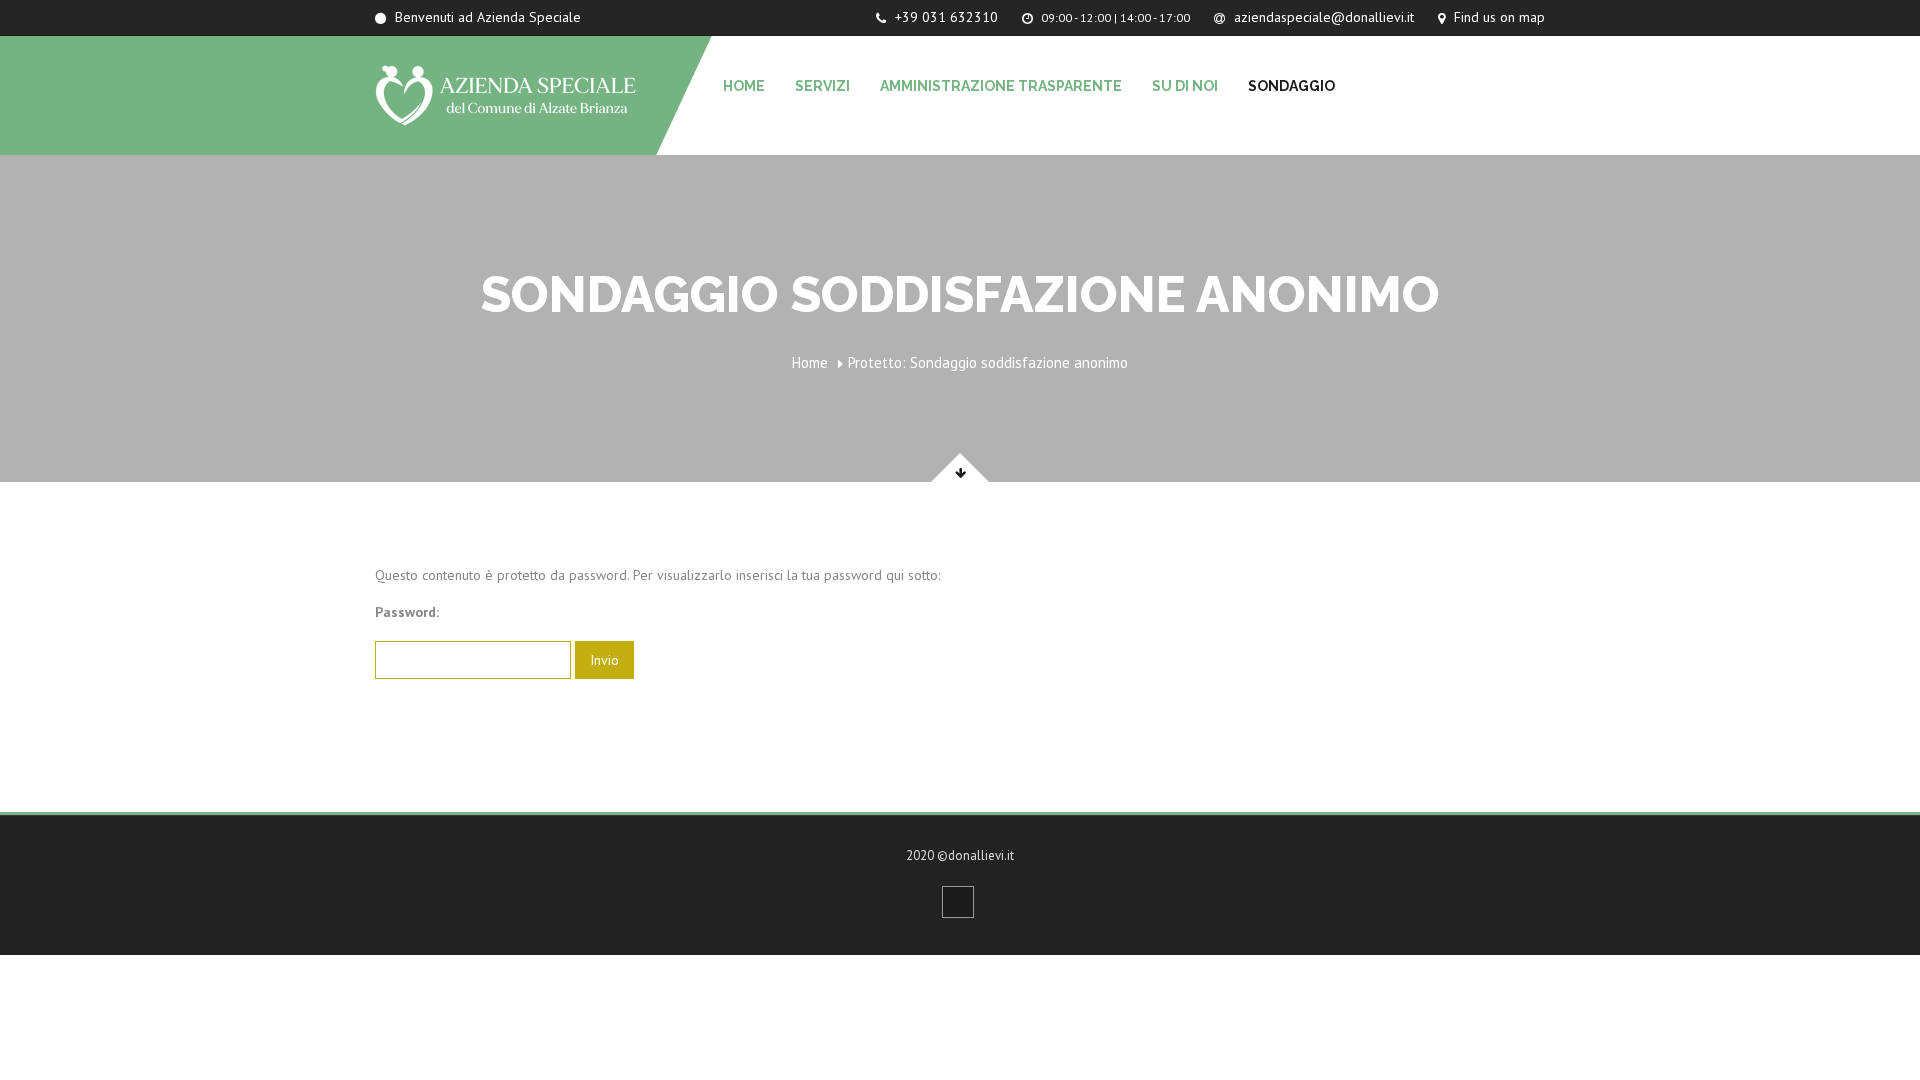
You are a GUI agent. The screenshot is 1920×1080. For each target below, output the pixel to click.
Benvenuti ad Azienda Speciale (486, 17)
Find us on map (1497, 17)
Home (744, 86)
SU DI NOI (1185, 86)
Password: (407, 612)
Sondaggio (1291, 86)
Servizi (822, 86)
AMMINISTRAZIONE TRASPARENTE (1001, 86)
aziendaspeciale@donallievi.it (1322, 17)
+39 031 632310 (944, 17)
